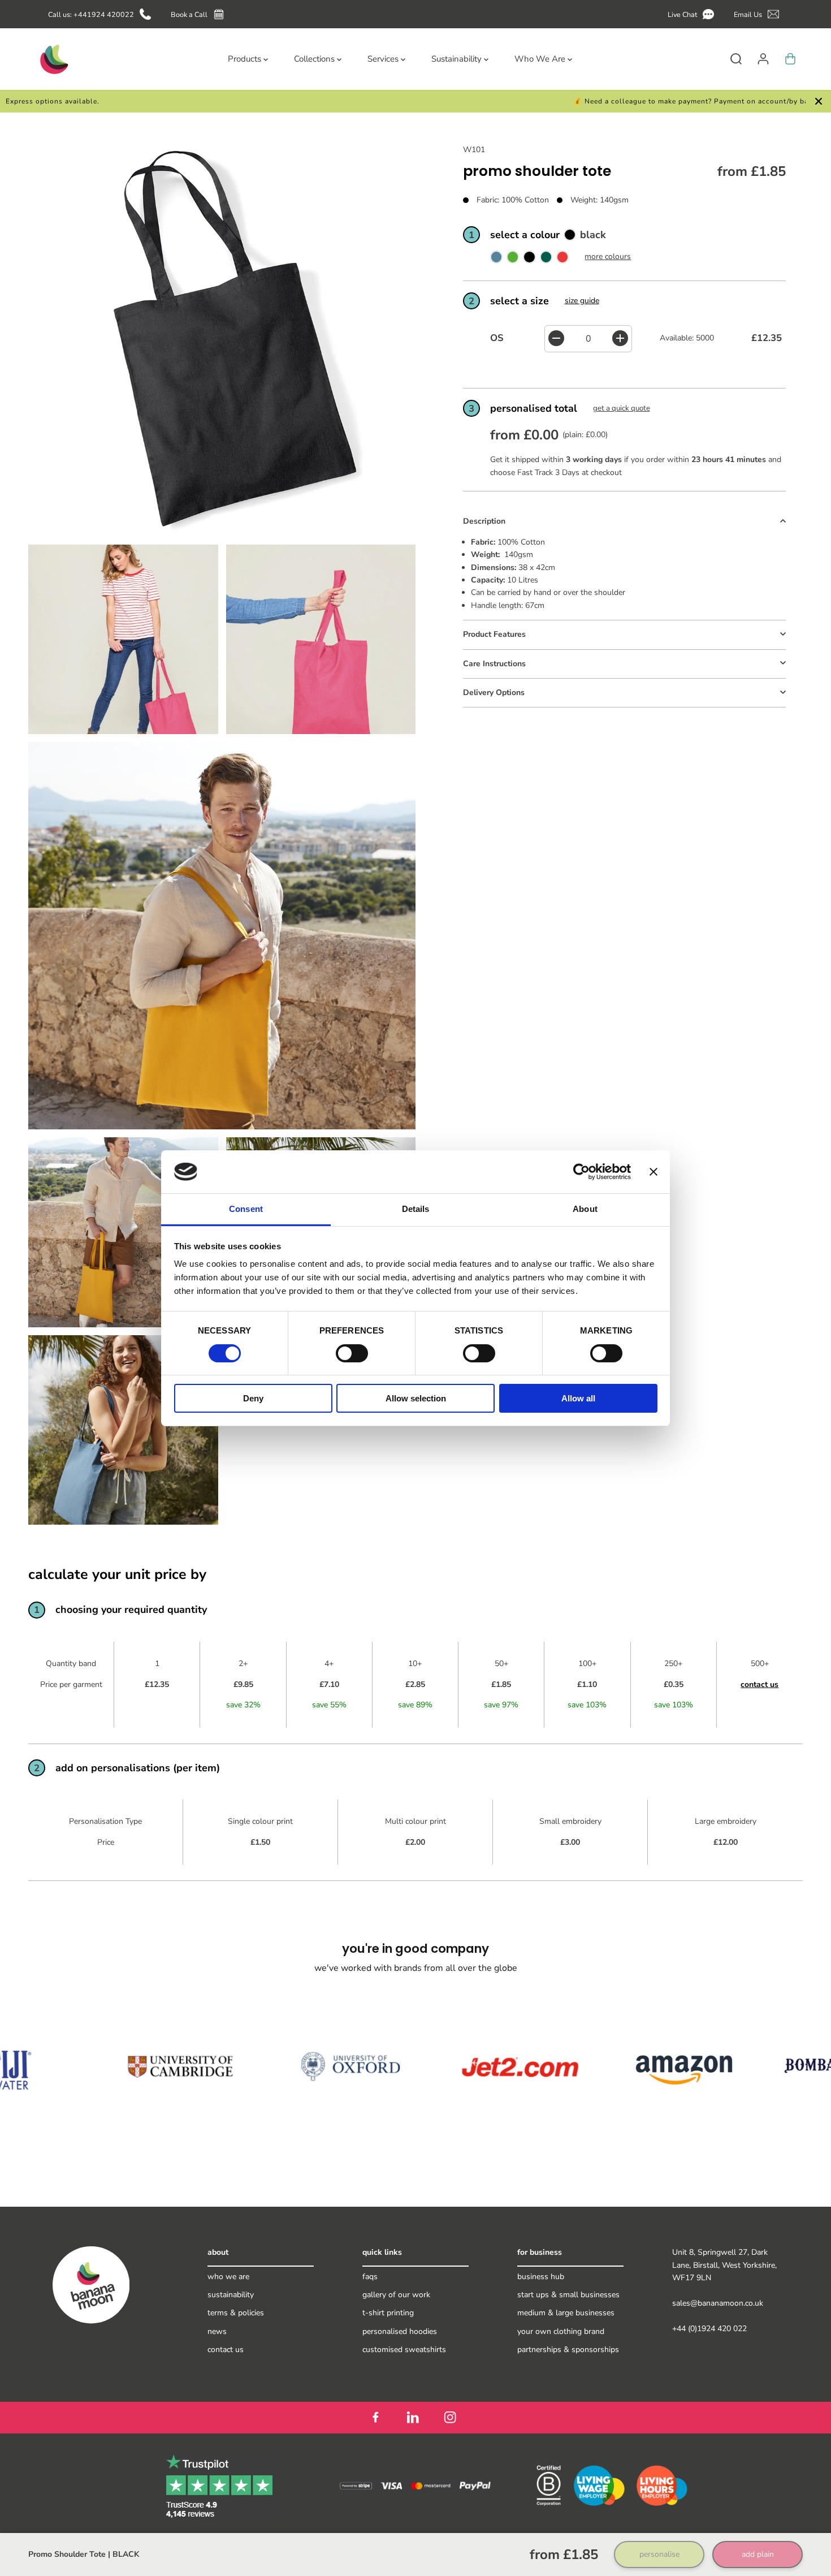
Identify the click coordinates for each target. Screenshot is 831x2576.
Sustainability (231, 2295)
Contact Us (226, 2350)
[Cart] (790, 59)
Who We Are (228, 2277)
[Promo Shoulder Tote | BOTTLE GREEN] (546, 259)
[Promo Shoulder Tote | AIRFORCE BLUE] (496, 259)
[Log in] (763, 59)
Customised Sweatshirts (404, 2350)
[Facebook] (375, 2418)
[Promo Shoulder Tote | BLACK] (529, 259)
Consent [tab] (246, 1209)
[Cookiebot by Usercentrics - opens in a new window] (581, 1172)
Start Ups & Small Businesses (568, 2295)
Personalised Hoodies (400, 2331)
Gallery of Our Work (396, 2295)
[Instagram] (450, 2418)
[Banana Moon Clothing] (53, 59)
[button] (693, 14)
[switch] (352, 1353)
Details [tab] (416, 1209)
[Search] (736, 59)
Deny (253, 1398)
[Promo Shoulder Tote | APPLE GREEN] (513, 259)
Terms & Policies (236, 2313)
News (217, 2331)
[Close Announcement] (819, 101)
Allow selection (416, 1398)
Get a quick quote (622, 408)
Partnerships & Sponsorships (568, 2350)
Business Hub (541, 2277)
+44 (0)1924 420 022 (709, 2329)
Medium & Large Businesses (566, 2313)
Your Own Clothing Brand (561, 2331)
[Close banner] (653, 1172)
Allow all (578, 1398)
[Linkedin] (413, 2418)
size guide (582, 300)
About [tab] (585, 1209)
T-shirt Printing (388, 2313)
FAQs (370, 2277)
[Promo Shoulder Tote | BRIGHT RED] (562, 259)
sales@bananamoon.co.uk (718, 2303)
